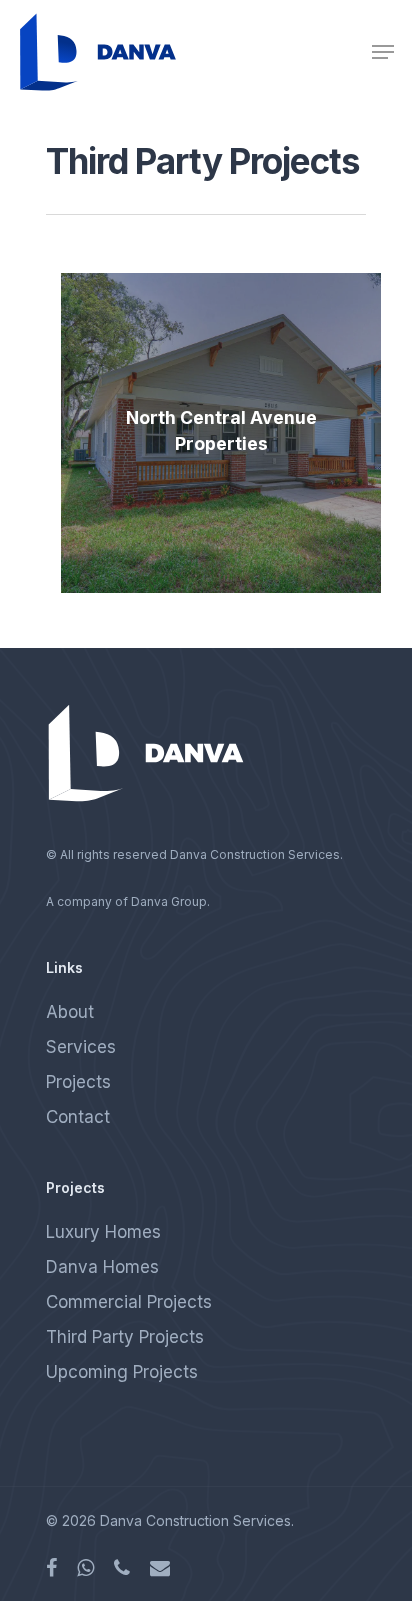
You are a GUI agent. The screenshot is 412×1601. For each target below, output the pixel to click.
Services (81, 1047)
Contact (78, 1117)
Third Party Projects (125, 1337)
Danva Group (169, 901)
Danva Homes (102, 1267)
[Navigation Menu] (383, 52)
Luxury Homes (103, 1232)
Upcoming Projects (122, 1372)
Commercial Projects (129, 1302)
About (70, 1012)
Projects (78, 1082)
